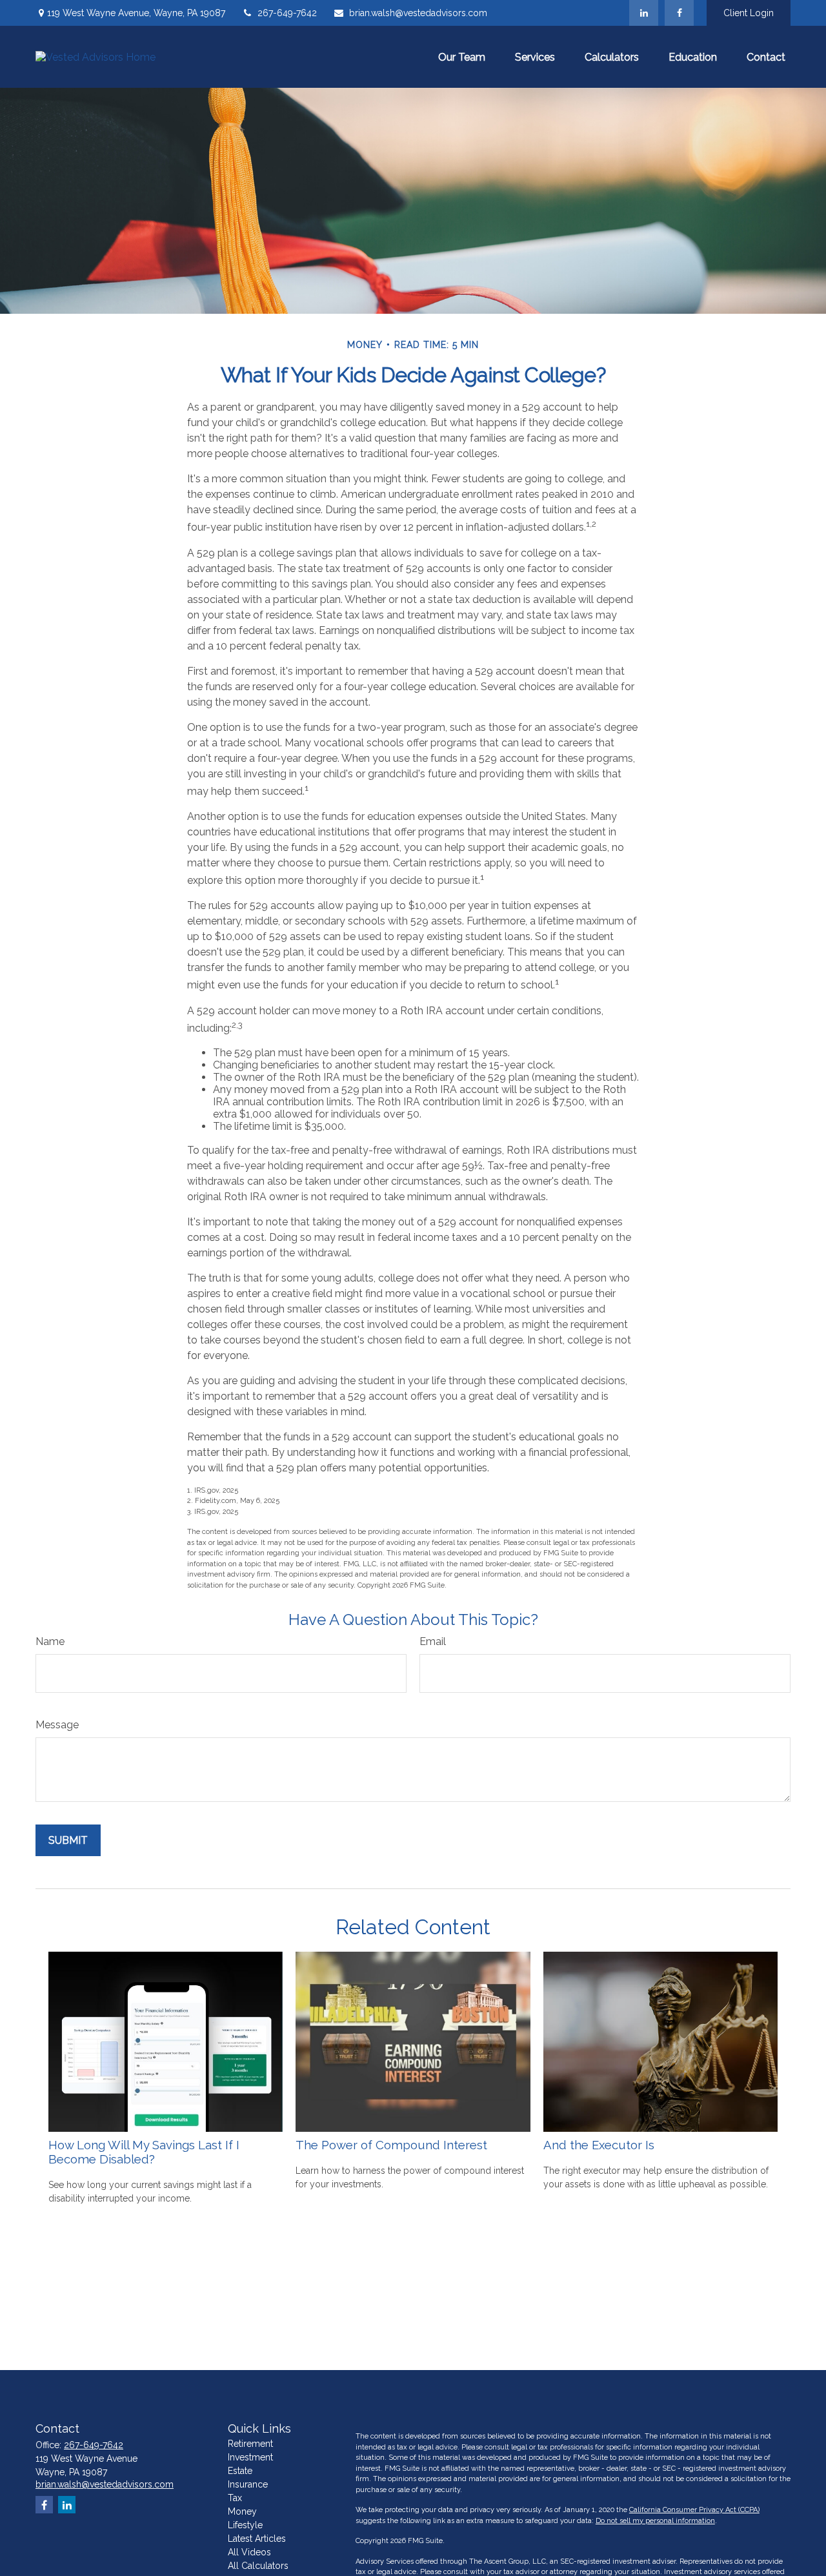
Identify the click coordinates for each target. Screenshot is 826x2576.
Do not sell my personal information (655, 2521)
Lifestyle (245, 2525)
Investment (250, 2457)
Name (50, 1641)
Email (433, 1641)
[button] (462, 57)
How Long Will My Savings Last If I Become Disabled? (144, 2152)
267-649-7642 (287, 13)
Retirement (250, 2444)
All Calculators (258, 2566)
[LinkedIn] (644, 13)
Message (57, 1725)
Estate (240, 2471)
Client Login (749, 13)
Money (242, 2511)
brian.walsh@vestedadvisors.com (418, 13)
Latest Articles (257, 2539)
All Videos (249, 2552)
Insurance (248, 2484)
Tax (235, 2498)
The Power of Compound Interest (391, 2145)
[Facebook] (679, 13)
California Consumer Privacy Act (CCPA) (694, 2510)
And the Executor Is (599, 2145)
